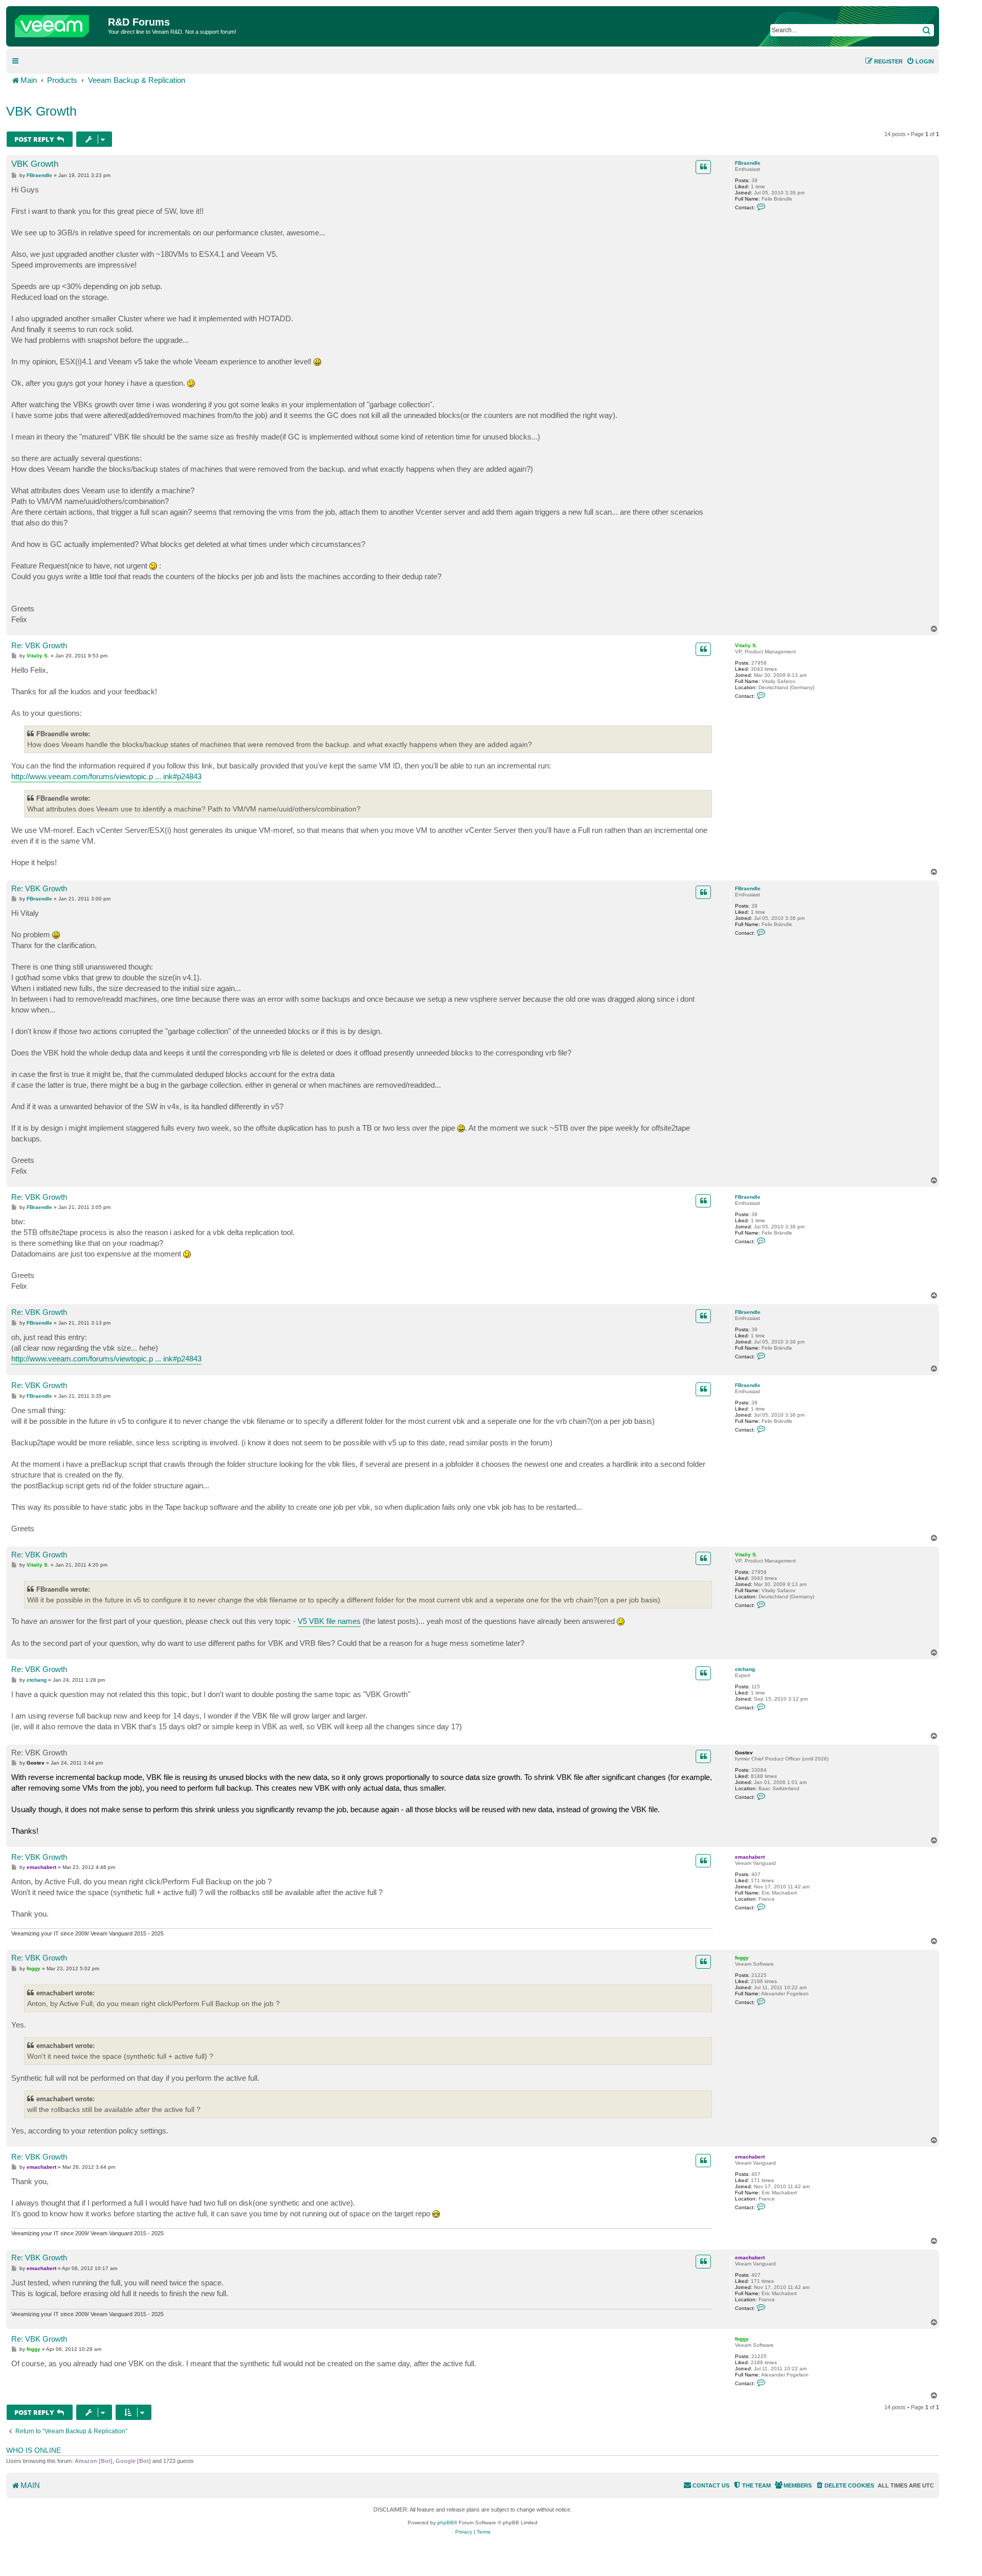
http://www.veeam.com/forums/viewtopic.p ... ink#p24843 (106, 776)
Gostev (744, 1753)
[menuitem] (920, 61)
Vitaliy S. (746, 645)
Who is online (34, 2450)
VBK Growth (41, 111)
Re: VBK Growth (39, 645)
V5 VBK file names (329, 1621)
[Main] (58, 24)
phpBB (445, 2523)
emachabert (750, 1857)
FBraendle (748, 163)
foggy (742, 1958)
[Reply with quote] (703, 167)
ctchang (745, 1669)
